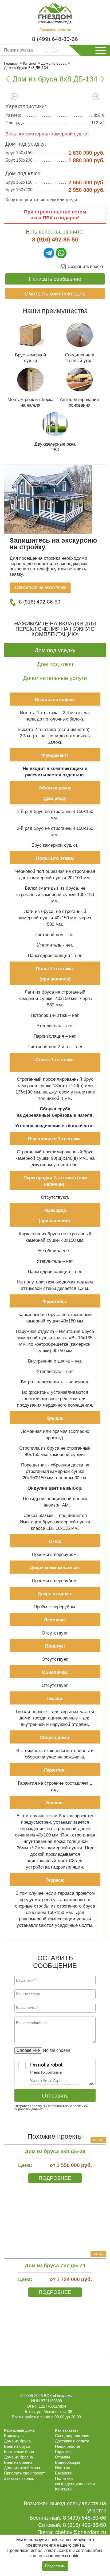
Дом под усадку (55, 650)
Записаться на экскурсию (40, 588)
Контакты (64, 2489)
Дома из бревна (18, 2457)
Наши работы (68, 2446)
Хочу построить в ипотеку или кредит (42, 200)
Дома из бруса (17, 2441)
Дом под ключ (55, 664)
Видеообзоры (68, 2462)
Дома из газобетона (22, 2468)
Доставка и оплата (72, 2441)
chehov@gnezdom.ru (81, 2532)
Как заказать (67, 2430)
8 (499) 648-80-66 (55, 39)
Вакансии (64, 2473)
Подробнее (55, 2178)
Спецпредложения (72, 2436)
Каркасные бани (19, 2452)
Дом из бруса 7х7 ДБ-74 (55, 2265)
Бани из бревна (18, 2462)
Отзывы (62, 2457)
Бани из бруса (17, 2446)
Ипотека (63, 2468)
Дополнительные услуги (55, 678)
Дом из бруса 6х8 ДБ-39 (55, 2151)
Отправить (55, 2096)
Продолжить (55, 2566)
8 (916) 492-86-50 (55, 240)
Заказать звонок (55, 30)
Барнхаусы (14, 2436)
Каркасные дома (19, 2430)
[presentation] (14, 97)
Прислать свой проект (24, 2473)
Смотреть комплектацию (55, 294)
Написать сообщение (55, 279)
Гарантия (63, 2452)
